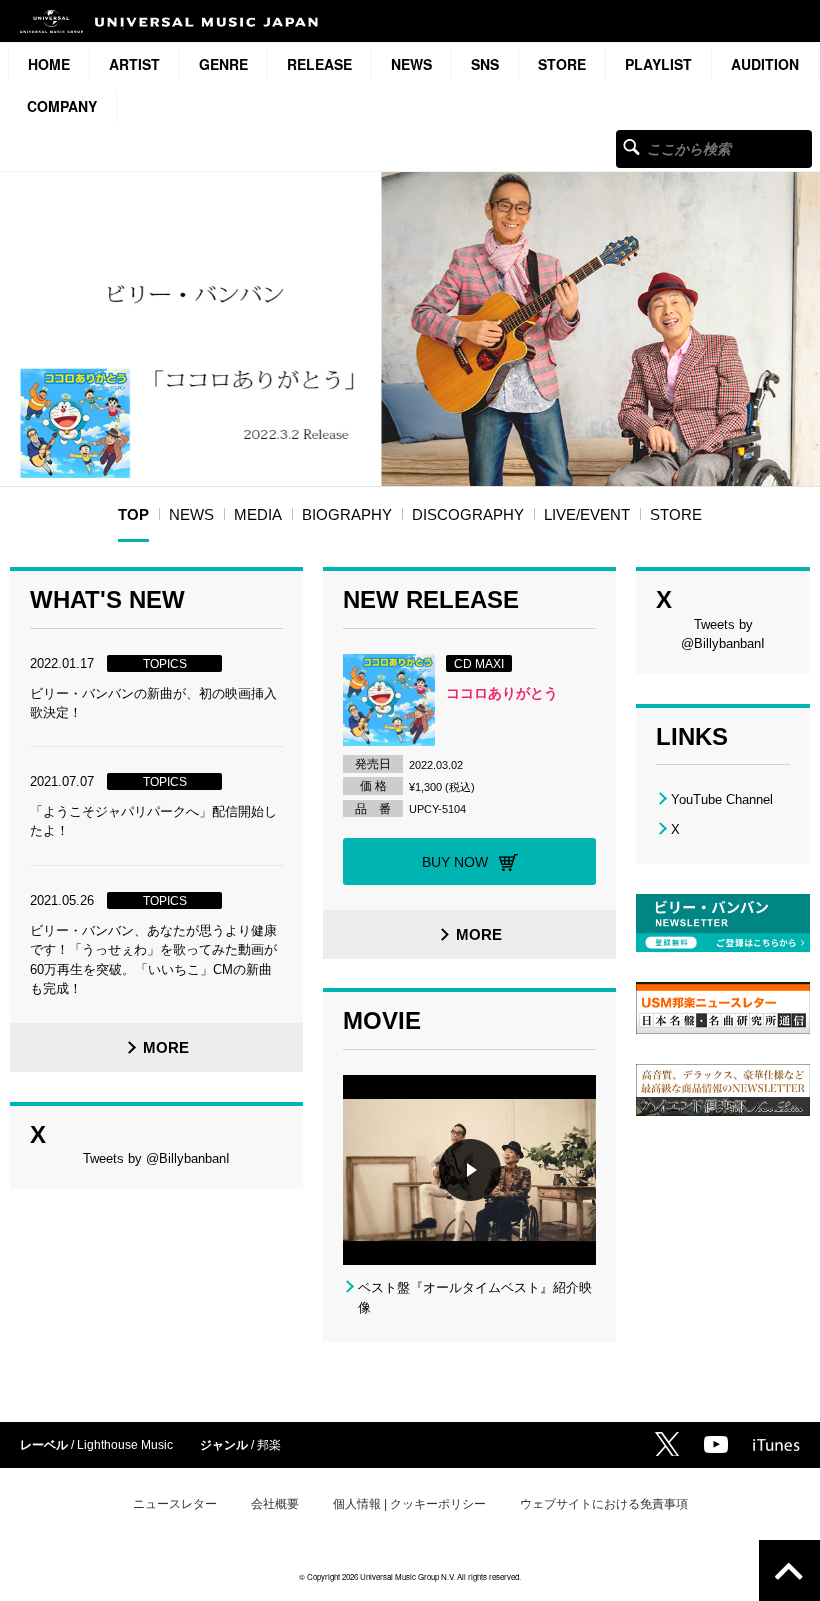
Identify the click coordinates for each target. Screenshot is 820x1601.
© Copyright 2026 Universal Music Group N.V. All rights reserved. (410, 1576)
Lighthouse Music (125, 1445)
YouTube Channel (722, 799)
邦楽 (269, 1445)
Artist (134, 64)
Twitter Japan (667, 1444)
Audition (765, 64)
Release (319, 64)
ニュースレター (175, 1504)
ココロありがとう (502, 693)
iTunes (776, 1445)
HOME (49, 64)
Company (62, 106)
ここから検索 (631, 146)
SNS (485, 64)
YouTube (716, 1444)
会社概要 (275, 1504)
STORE (562, 64)
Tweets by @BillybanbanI (156, 1158)
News (411, 64)
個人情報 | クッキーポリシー (409, 1504)
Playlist (658, 64)
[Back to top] (789, 1570)
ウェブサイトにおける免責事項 (604, 1504)
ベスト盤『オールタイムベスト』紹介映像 (475, 1297)
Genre (223, 64)
